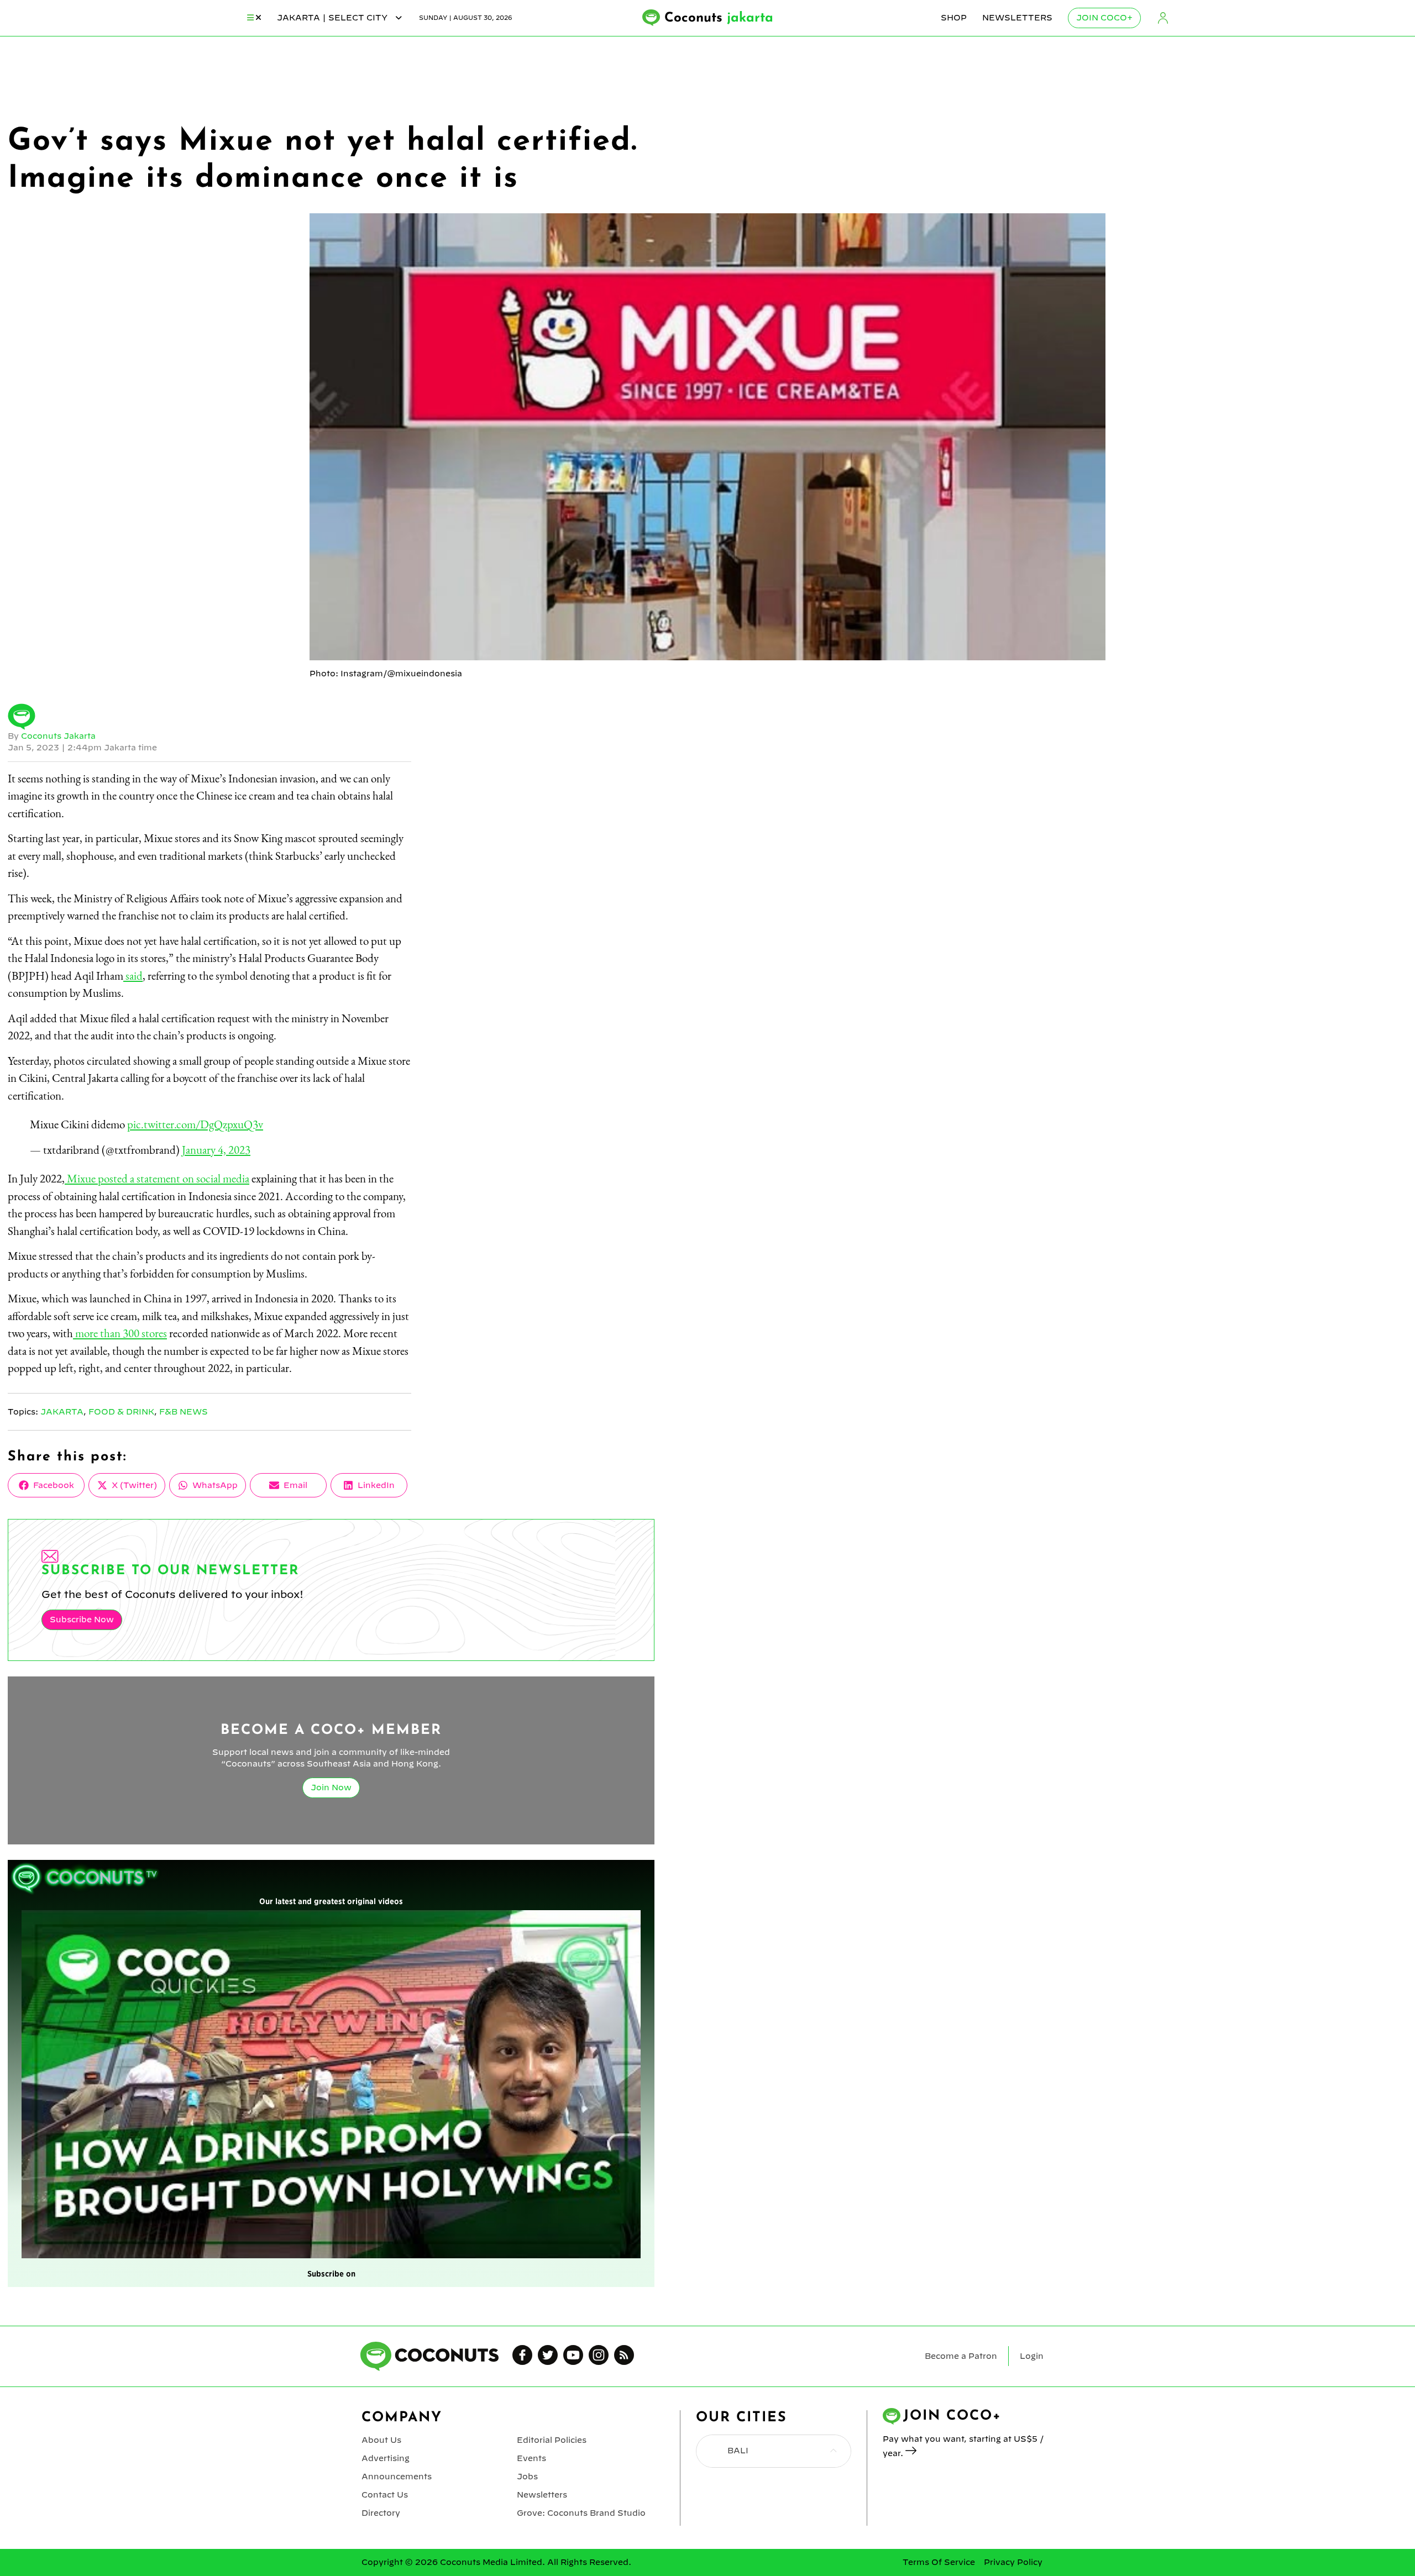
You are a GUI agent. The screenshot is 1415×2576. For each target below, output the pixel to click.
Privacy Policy (1013, 2562)
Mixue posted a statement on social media (157, 1178)
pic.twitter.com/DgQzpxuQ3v (195, 1124)
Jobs (527, 2477)
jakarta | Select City (333, 18)
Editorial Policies (552, 2440)
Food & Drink (121, 1412)
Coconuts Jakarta (58, 736)
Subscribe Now (82, 1620)
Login (1163, 18)
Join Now (331, 1788)
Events (531, 2458)
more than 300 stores (120, 1333)
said (133, 976)
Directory (381, 2513)
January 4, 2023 (216, 1150)
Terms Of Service (939, 2562)
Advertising (386, 2458)
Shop (954, 18)
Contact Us (385, 2495)
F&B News (184, 1412)
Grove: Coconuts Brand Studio (581, 2513)
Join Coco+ (1104, 18)
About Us (381, 2440)
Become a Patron (961, 2356)
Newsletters (1017, 18)
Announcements (397, 2477)
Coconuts (719, 18)
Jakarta (62, 1412)
